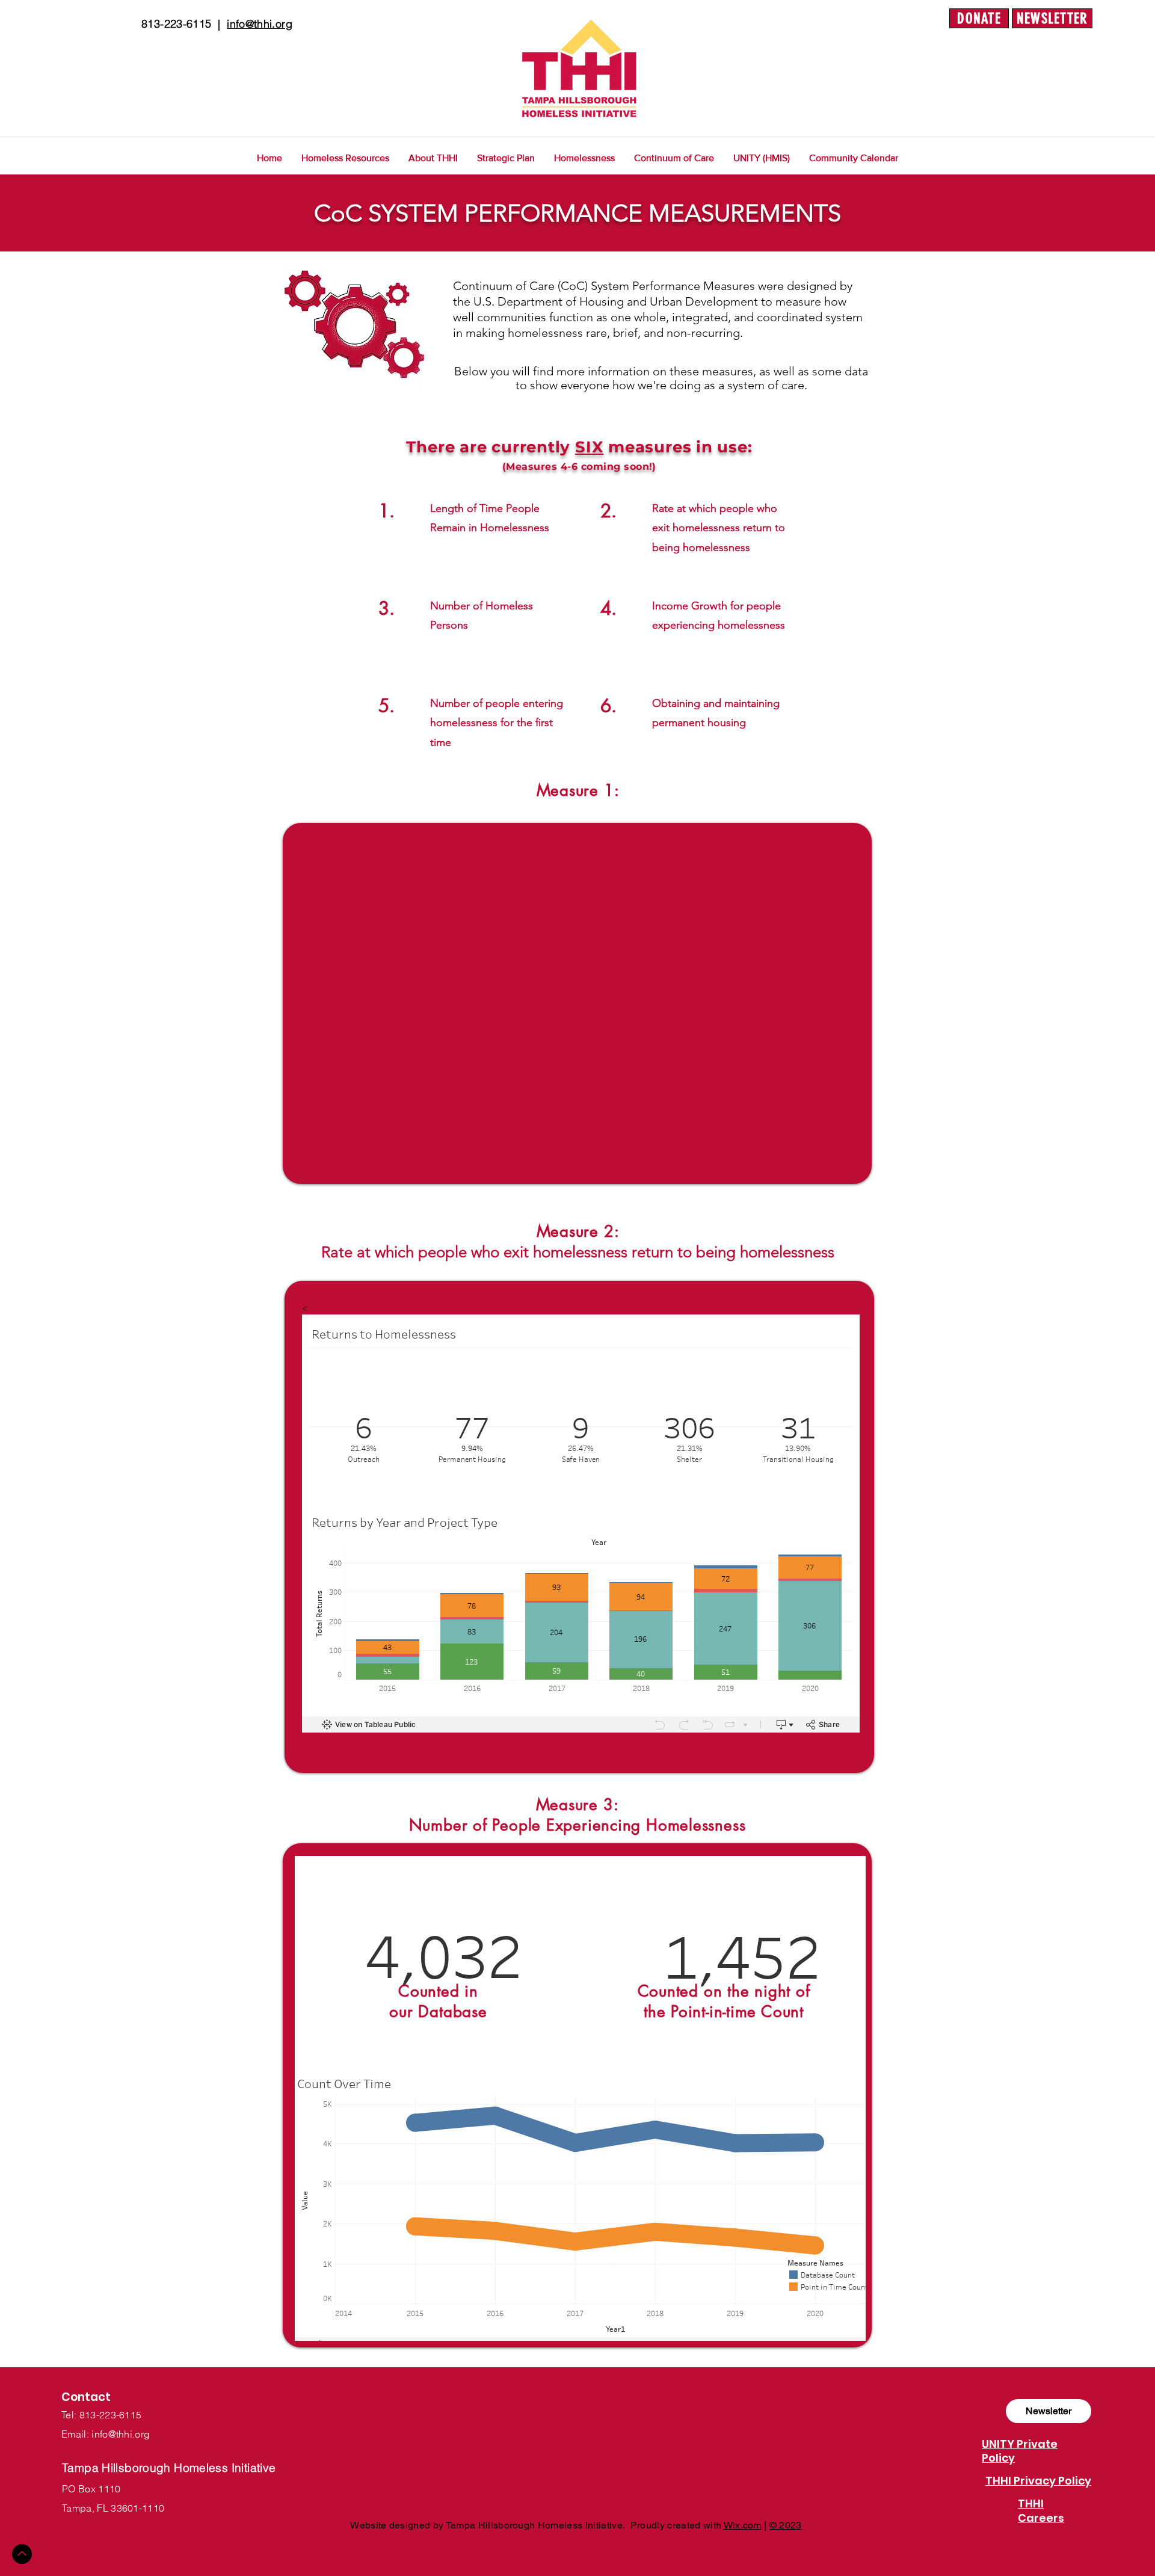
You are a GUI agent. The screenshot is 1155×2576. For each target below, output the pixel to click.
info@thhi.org (260, 24)
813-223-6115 (176, 24)
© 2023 (786, 2525)
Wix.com (743, 2525)
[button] (54, 9)
